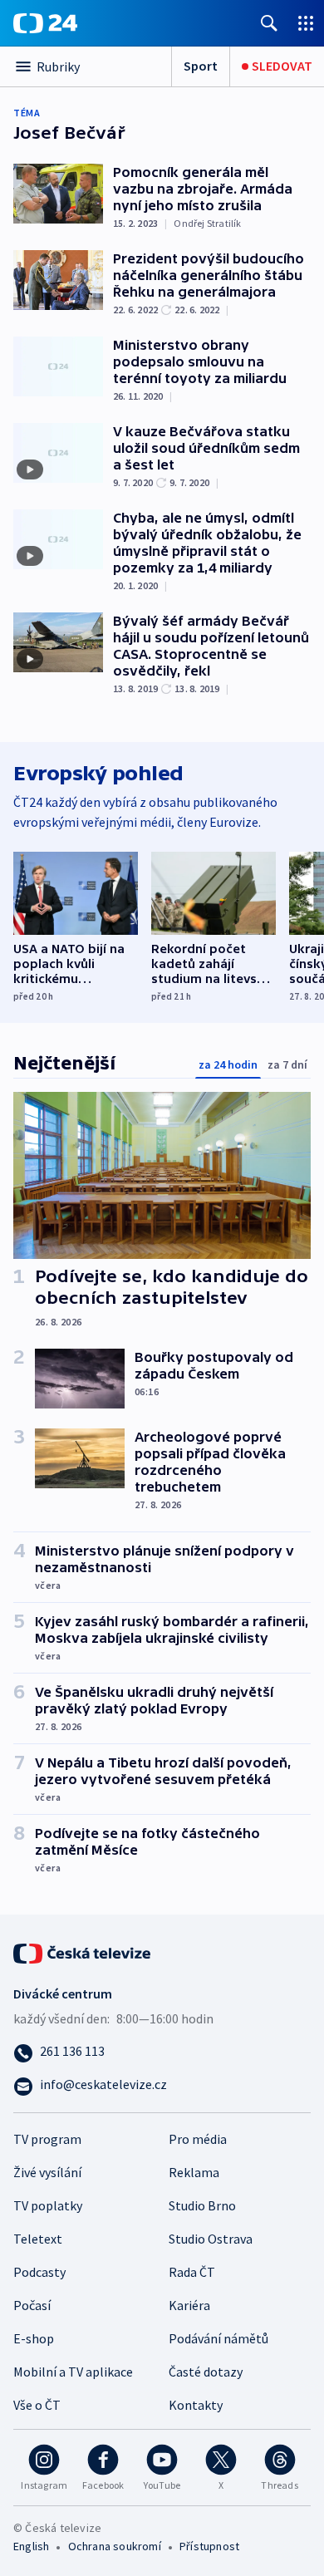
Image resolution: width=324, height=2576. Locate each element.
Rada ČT (192, 2272)
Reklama (194, 2172)
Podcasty (39, 2272)
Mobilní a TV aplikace (73, 2372)
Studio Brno (202, 2205)
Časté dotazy (206, 2372)
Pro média (198, 2139)
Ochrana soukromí (115, 2546)
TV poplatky (48, 2205)
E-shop (34, 2338)
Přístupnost (209, 2546)
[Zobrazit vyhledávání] (269, 23)
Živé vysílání (47, 2172)
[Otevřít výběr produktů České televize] (306, 23)
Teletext (38, 2239)
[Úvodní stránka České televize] (83, 1951)
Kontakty (196, 2405)
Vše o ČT (37, 2405)
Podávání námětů (218, 2338)
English (31, 2546)
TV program (47, 2139)
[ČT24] (45, 23)
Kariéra (189, 2305)
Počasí (32, 2305)
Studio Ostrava (211, 2239)
